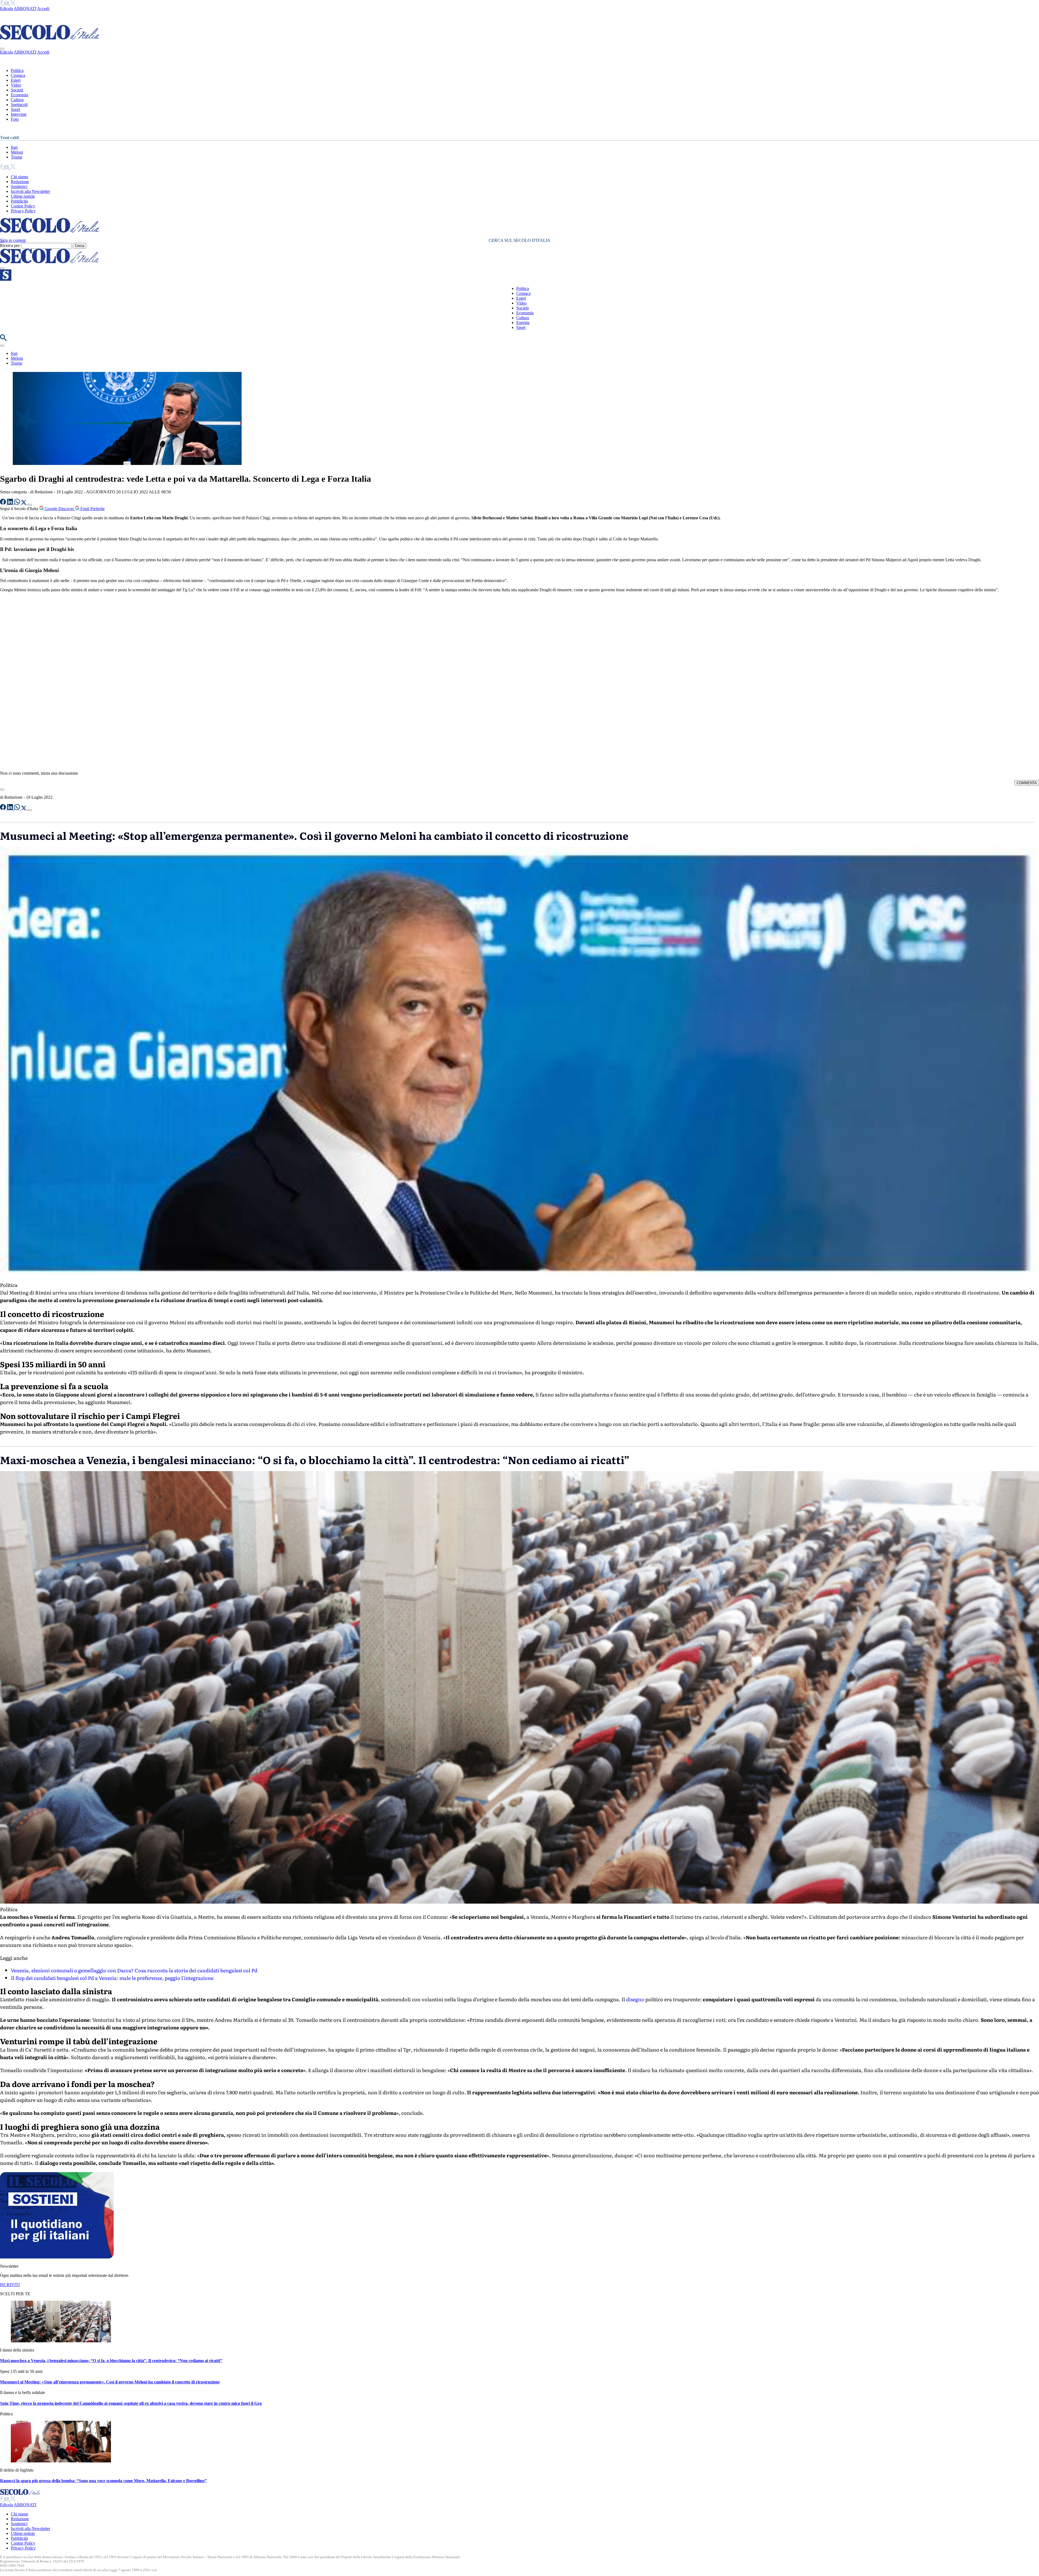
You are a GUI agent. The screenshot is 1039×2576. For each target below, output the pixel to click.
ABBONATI (25, 9)
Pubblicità (19, 201)
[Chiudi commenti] (2, 790)
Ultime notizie (23, 196)
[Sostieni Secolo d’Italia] (57, 2257)
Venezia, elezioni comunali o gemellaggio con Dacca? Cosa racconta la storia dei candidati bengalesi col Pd (134, 1970)
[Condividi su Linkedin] (11, 503)
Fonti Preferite (92, 509)
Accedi (43, 9)
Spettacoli (19, 105)
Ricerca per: (10, 245)
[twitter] (13, 4)
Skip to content (13, 240)
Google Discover (59, 509)
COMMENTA (1027, 783)
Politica (17, 70)
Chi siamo (19, 177)
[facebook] (2, 4)
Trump (17, 157)
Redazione (20, 182)
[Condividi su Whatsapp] (18, 503)
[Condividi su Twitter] (24, 503)
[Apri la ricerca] (3, 339)
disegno (635, 1999)
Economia (19, 95)
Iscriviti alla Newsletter (30, 191)
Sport (15, 109)
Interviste (19, 114)
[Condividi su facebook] (4, 503)
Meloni (17, 152)
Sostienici (19, 186)
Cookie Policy (23, 206)
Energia (523, 323)
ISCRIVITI (10, 2285)
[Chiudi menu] (2, 49)
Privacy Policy (23, 211)
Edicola (6, 9)
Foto (15, 119)
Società (17, 90)
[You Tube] (7, 4)
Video (16, 85)
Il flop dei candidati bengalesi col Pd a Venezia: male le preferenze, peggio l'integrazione (112, 1978)
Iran (14, 147)
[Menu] (2, 268)
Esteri (16, 80)
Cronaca (18, 75)
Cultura (17, 100)
